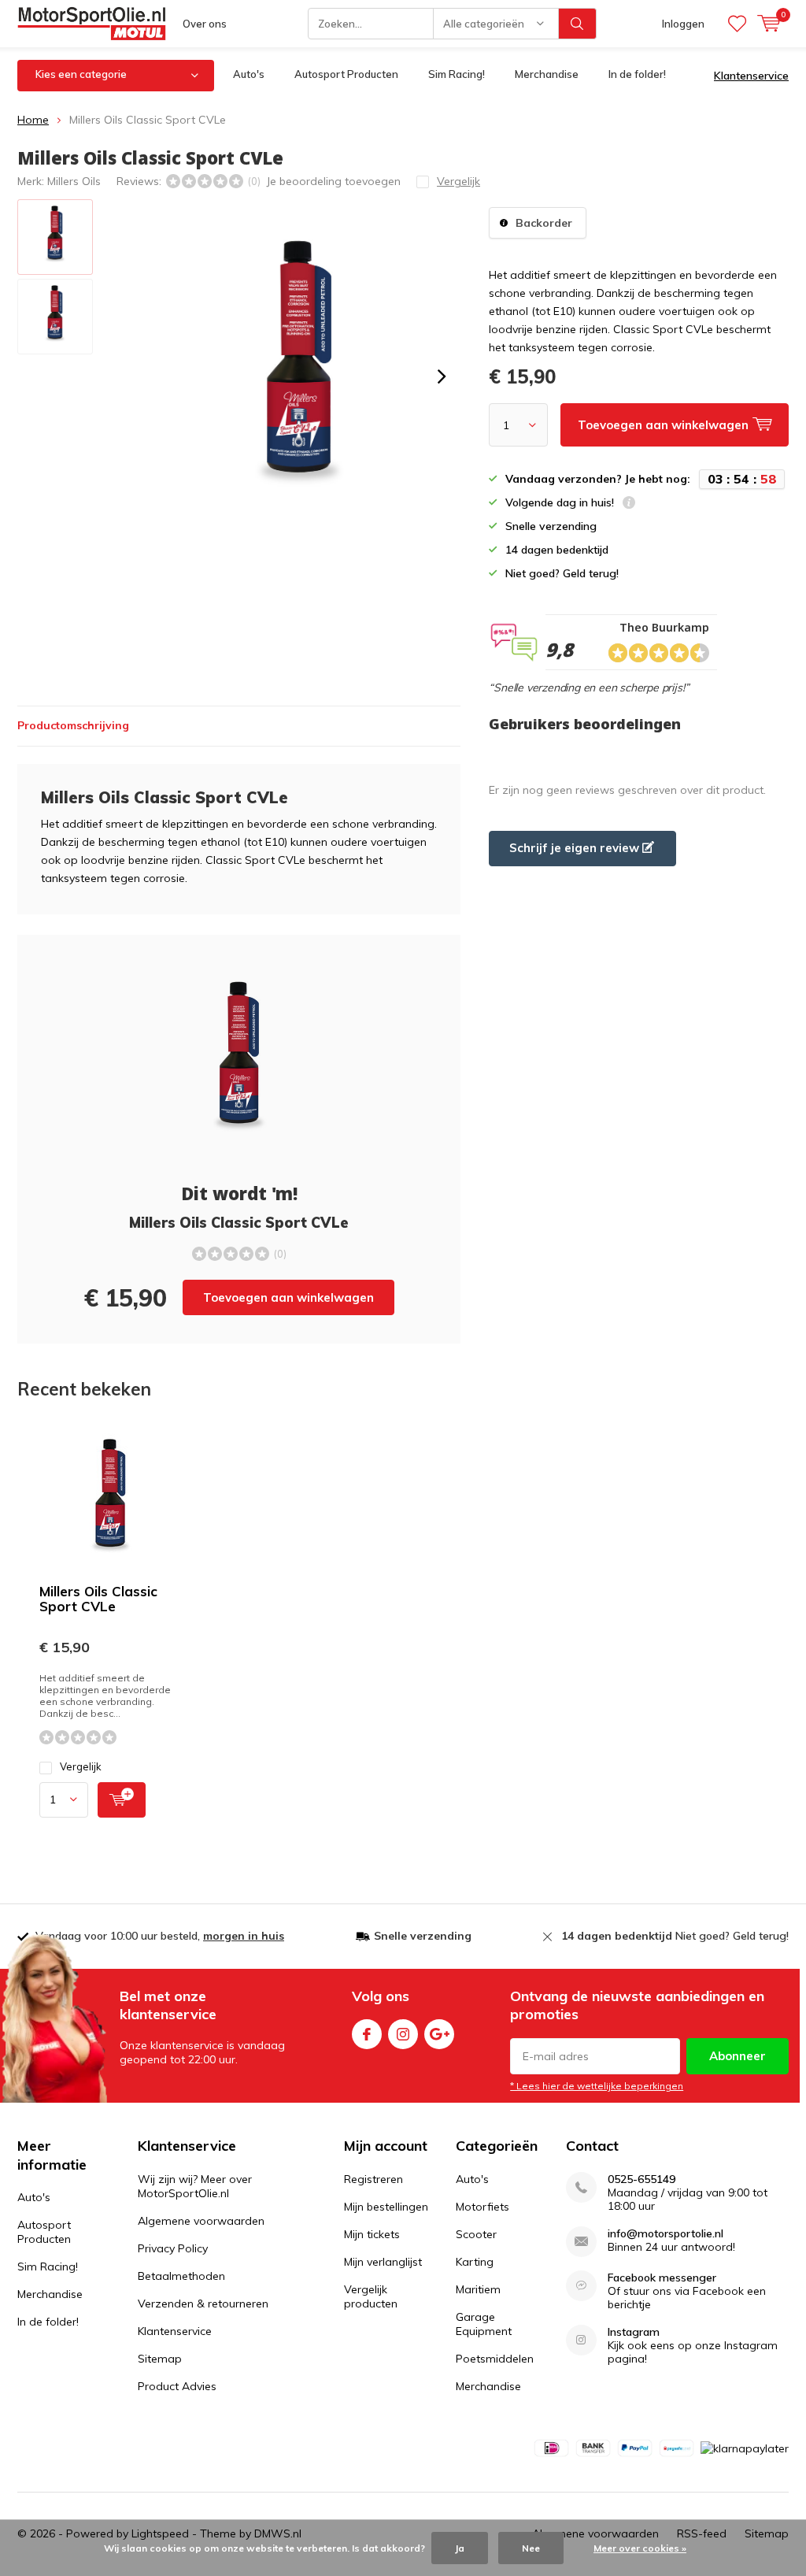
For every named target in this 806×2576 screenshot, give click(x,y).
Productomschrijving (73, 725)
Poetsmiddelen (495, 2359)
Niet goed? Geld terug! (675, 1936)
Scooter (476, 2234)
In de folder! (637, 74)
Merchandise (547, 74)
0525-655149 (641, 2179)
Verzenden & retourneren (203, 2304)
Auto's (249, 74)
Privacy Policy (173, 2248)
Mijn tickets (372, 2234)
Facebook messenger (662, 2278)
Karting (475, 2262)
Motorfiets (482, 2207)
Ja (460, 2548)
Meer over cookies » (640, 2548)
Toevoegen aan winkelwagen (288, 1297)
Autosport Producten (346, 74)
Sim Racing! (457, 74)
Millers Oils (74, 181)
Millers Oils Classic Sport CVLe (98, 1599)
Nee (531, 2548)
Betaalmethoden (181, 2276)
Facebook (367, 2034)
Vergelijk (81, 1766)
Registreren (373, 2179)
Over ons (205, 24)
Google (439, 2034)
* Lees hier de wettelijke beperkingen (597, 2086)
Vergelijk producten (371, 2296)
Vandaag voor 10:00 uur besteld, (160, 1936)
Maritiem (478, 2289)
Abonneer (738, 2056)
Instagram (403, 2034)
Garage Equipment (484, 2324)
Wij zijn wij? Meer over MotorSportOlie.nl (195, 2186)
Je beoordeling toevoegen (333, 181)
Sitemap (160, 2359)
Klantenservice (751, 76)
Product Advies (177, 2386)
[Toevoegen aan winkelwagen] (122, 1800)
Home (33, 120)
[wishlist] (737, 24)
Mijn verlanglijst (383, 2262)
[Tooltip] (629, 504)
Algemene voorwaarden (201, 2221)
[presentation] (442, 376)
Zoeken (578, 24)
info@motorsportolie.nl (666, 2234)
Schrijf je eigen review (576, 848)
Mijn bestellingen (386, 2207)
